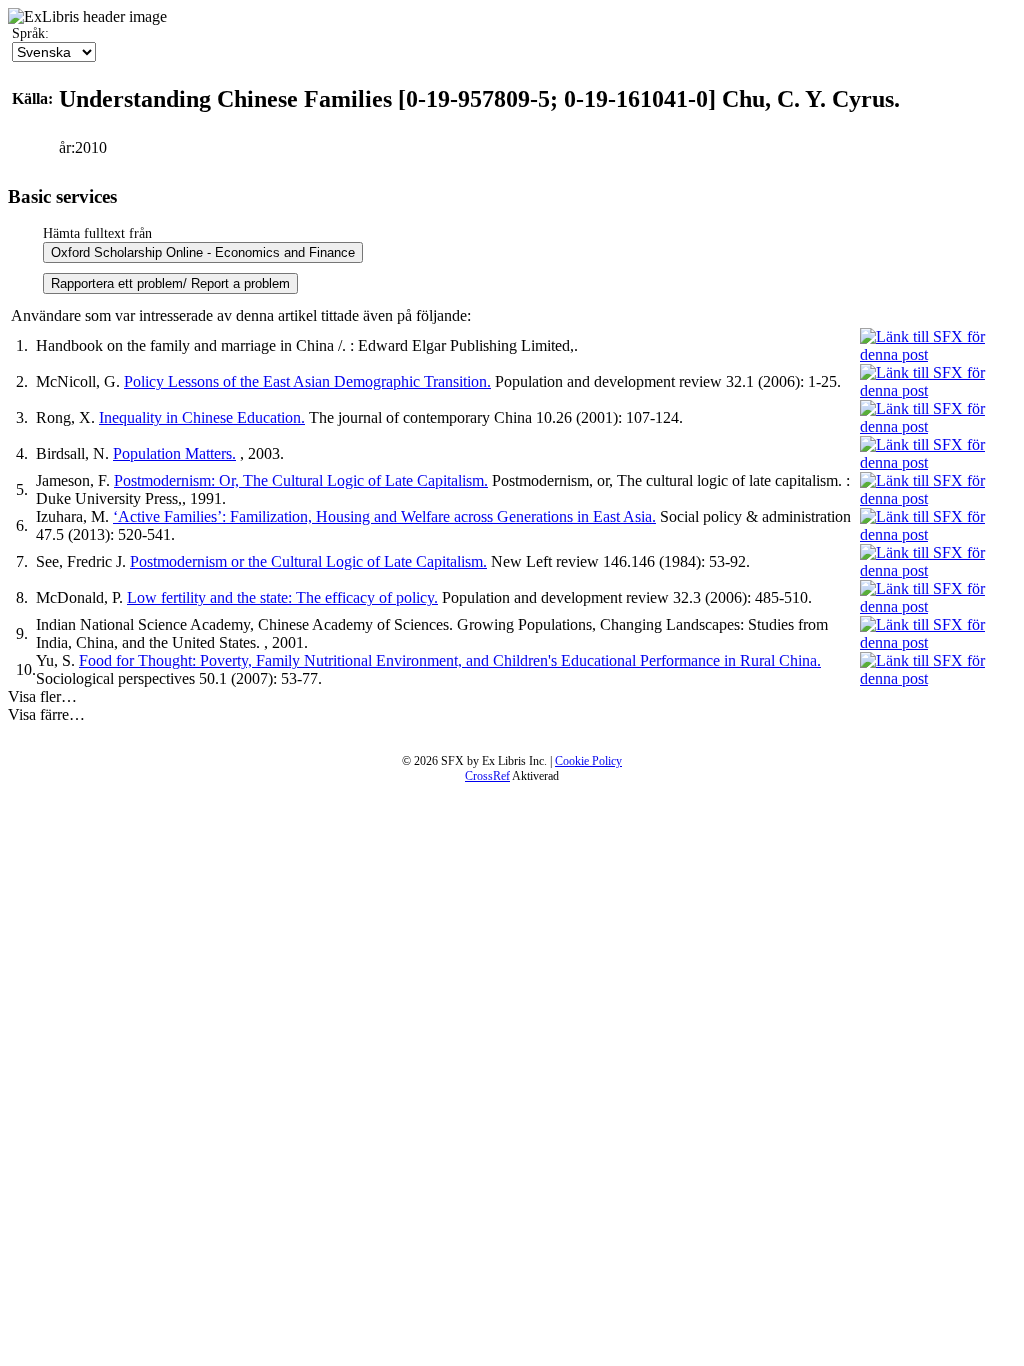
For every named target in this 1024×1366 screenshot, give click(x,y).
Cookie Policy (588, 761)
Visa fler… (42, 696)
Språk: (30, 33)
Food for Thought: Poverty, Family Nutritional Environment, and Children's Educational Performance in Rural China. (450, 660)
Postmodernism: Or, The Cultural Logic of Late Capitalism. (301, 480)
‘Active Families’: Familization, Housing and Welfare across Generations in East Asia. (384, 516)
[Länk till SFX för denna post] (938, 354)
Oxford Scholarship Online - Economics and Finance (203, 252)
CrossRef (487, 776)
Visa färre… (46, 714)
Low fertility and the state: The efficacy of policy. (282, 597)
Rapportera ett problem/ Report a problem (170, 283)
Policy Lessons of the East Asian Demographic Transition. (307, 381)
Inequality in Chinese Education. (202, 417)
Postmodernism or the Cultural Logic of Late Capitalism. (308, 561)
